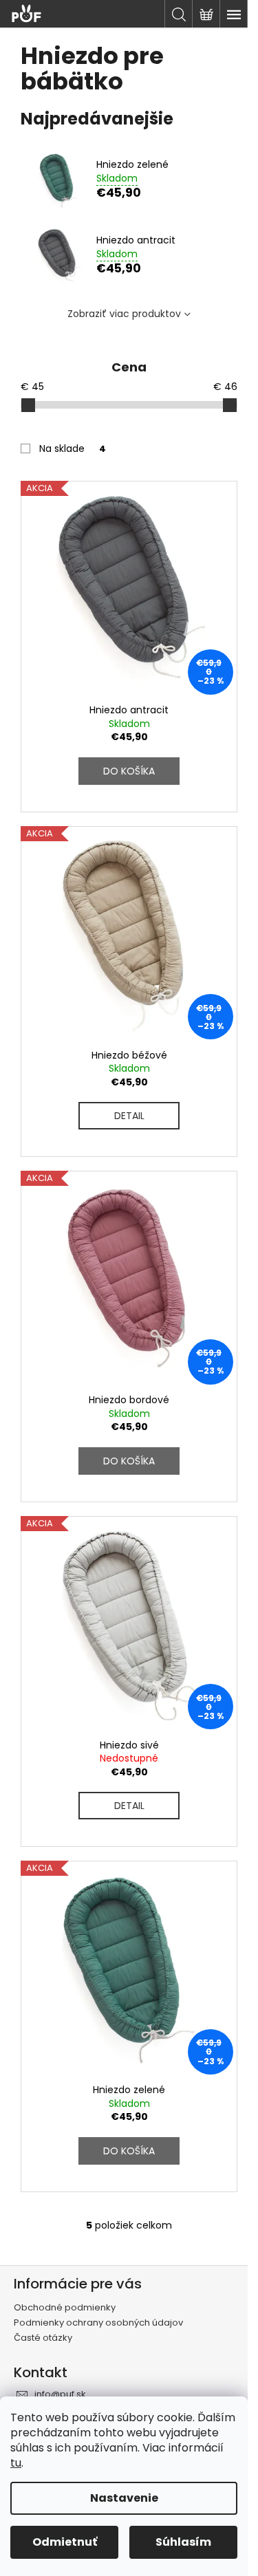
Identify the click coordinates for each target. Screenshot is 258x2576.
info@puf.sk (60, 2394)
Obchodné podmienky (65, 2307)
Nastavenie (124, 2498)
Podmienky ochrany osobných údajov (98, 2323)
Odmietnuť (65, 2542)
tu (16, 2463)
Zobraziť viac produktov (124, 314)
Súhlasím (183, 2542)
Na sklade (73, 448)
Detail (129, 1116)
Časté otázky (43, 2338)
